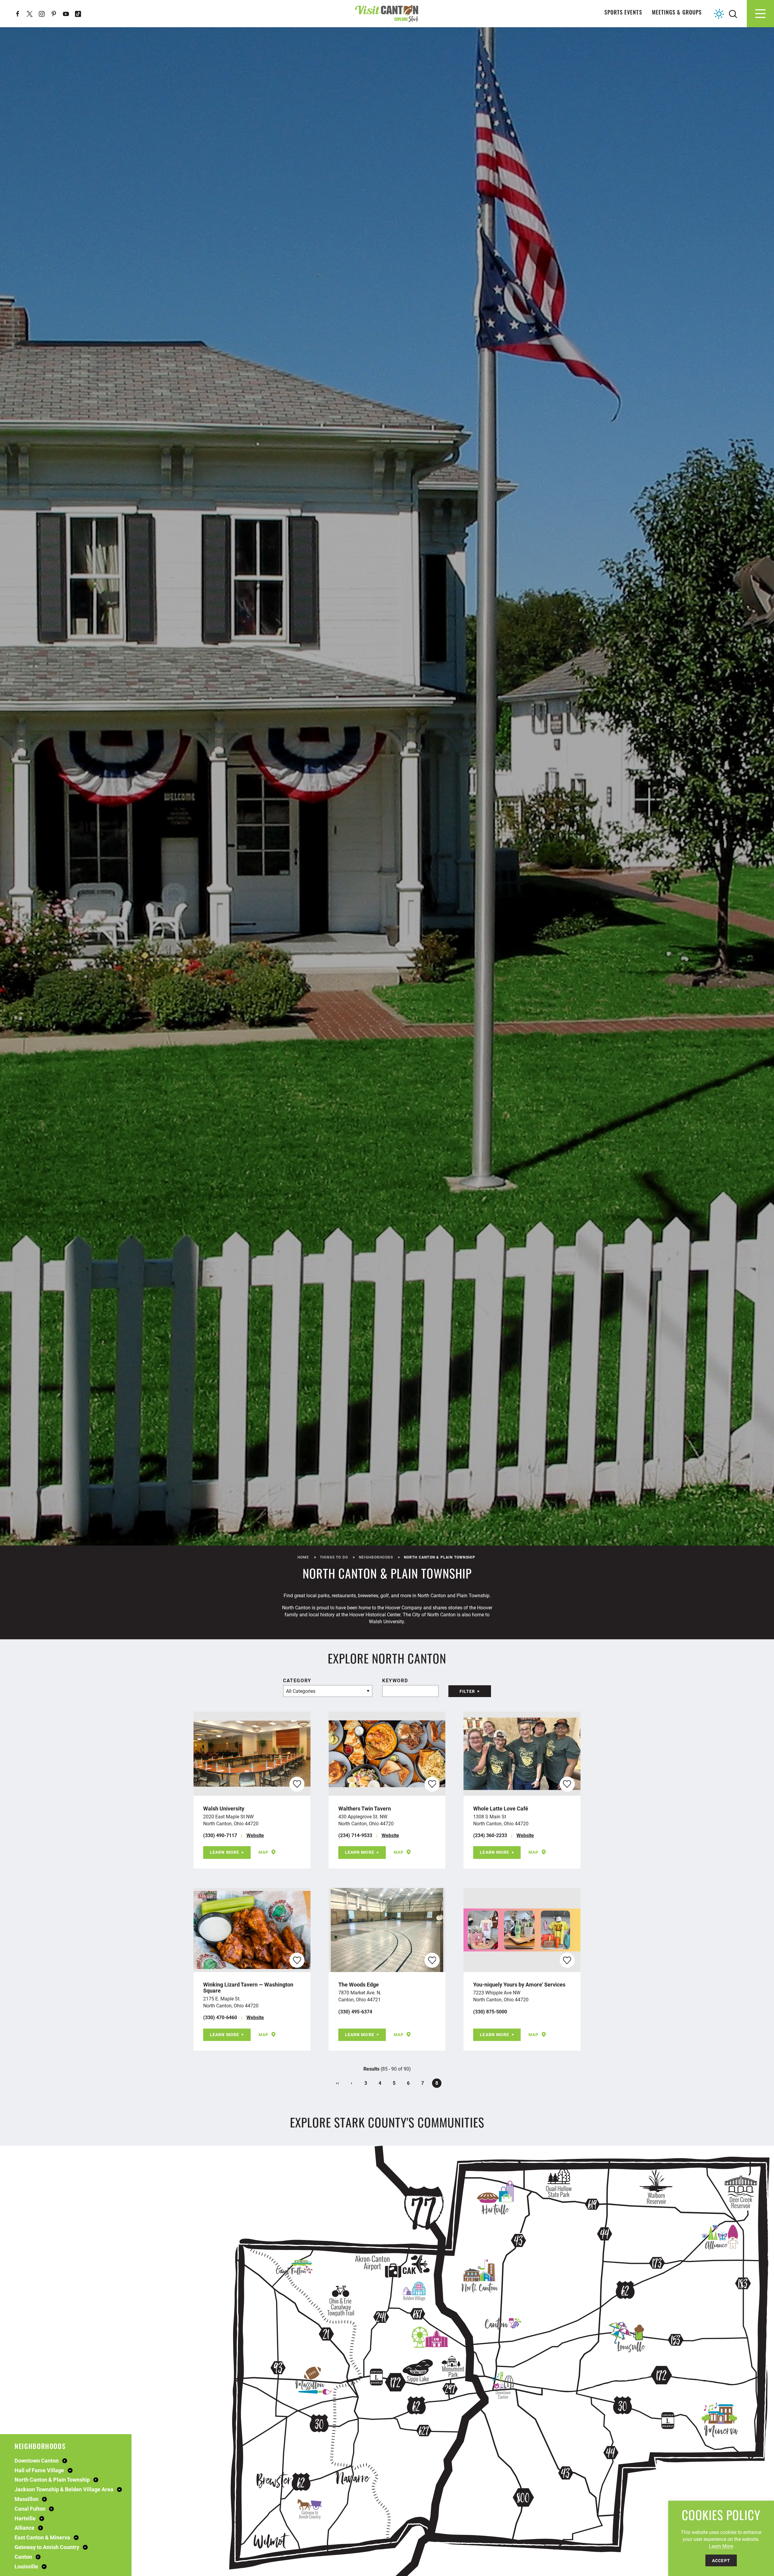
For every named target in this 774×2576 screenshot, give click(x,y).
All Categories (301, 1691)
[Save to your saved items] (297, 1784)
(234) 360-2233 (490, 1835)
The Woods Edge (359, 1984)
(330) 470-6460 (220, 2017)
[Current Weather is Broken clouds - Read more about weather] (719, 14)
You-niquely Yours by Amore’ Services (519, 1984)
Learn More (224, 1852)
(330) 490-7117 (220, 1835)
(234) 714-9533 (355, 1835)
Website (255, 1835)
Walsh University (224, 1808)
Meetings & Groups (677, 13)
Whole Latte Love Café (501, 1808)
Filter (467, 1691)
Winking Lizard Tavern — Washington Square (248, 1987)
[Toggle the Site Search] (733, 13)
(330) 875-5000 (490, 2011)
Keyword (395, 1680)
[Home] (387, 13)
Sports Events (623, 13)
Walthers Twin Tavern (365, 1808)
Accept (721, 2560)
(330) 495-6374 (355, 2011)
